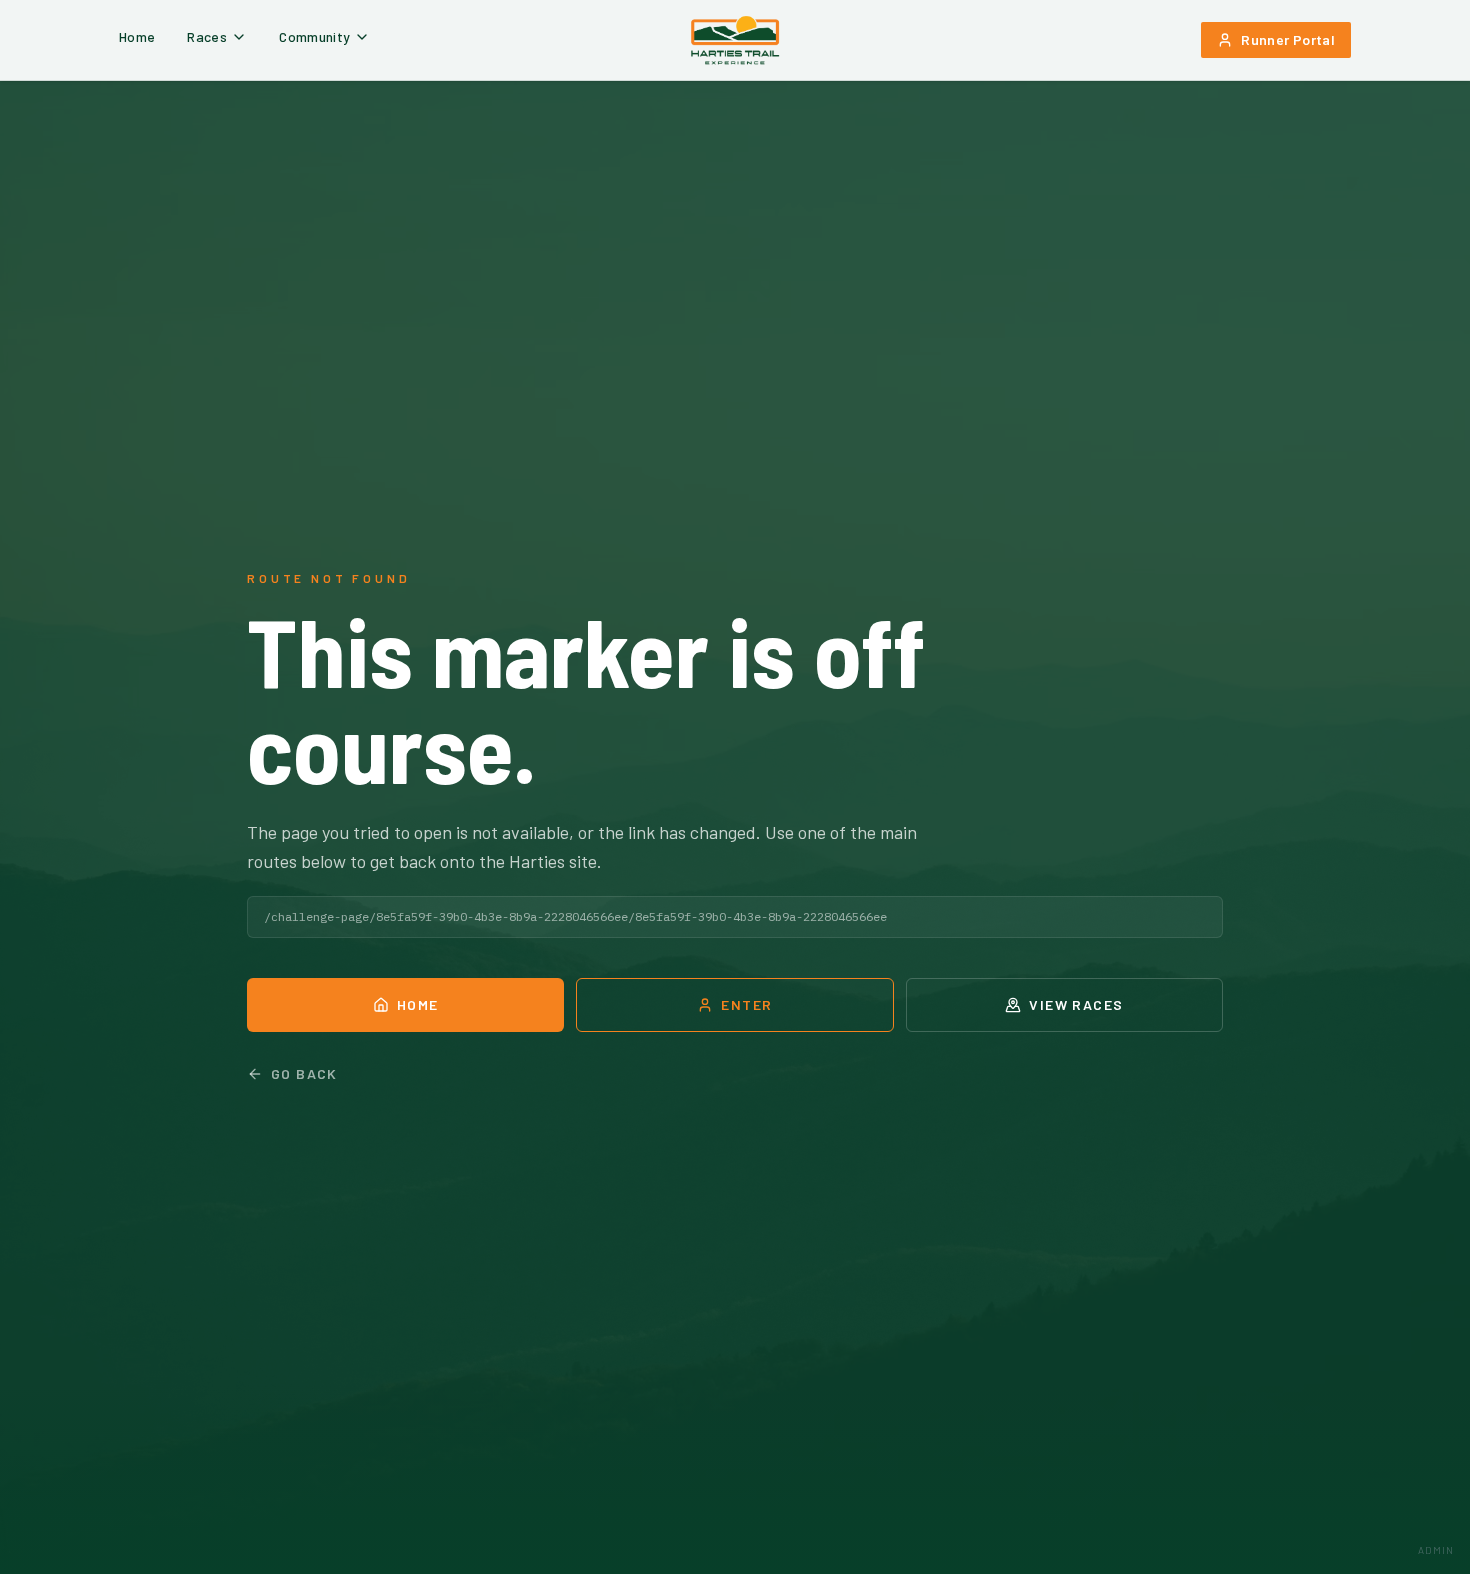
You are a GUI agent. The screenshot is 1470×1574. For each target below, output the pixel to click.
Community (314, 36)
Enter (746, 1004)
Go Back (304, 1073)
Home (137, 36)
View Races (1076, 1004)
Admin (1436, 1550)
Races (207, 36)
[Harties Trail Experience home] (735, 40)
